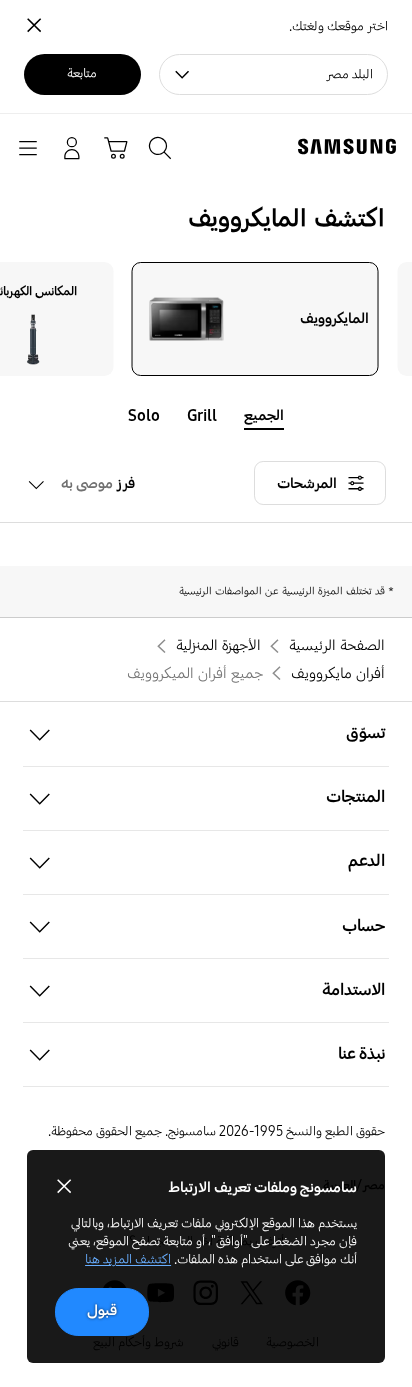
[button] (206, 734)
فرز (98, 483)
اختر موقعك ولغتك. (338, 26)
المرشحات (307, 483)
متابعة (82, 73)
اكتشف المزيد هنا (128, 1259)
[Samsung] (351, 146)
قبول (102, 1310)
